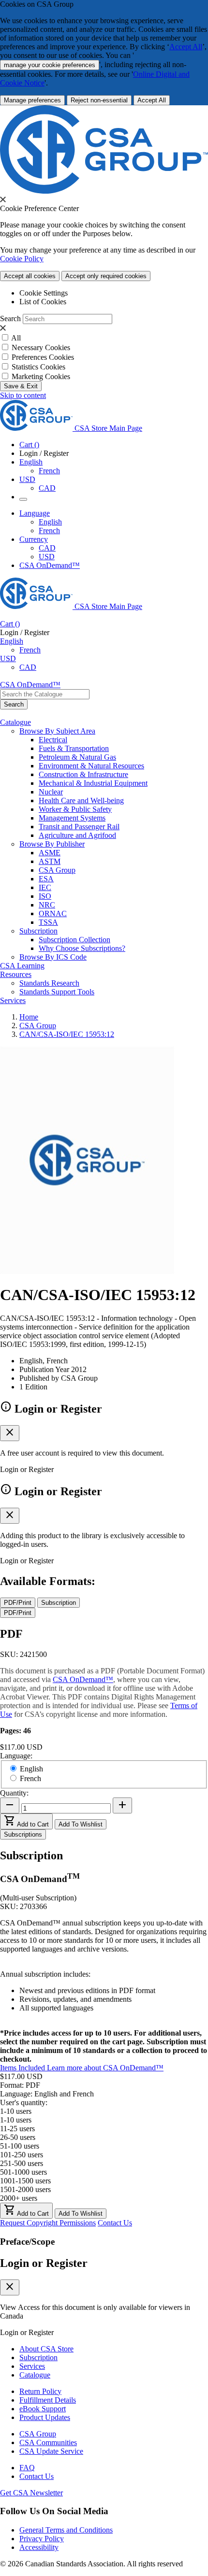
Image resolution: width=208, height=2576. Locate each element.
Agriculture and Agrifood (77, 835)
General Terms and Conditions (66, 2530)
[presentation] (3, 199)
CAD (47, 488)
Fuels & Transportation (74, 748)
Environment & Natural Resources (91, 766)
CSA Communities (48, 2442)
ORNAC (53, 913)
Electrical (53, 740)
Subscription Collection (74, 940)
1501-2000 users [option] (25, 2189)
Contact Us (115, 2223)
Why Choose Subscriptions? (82, 948)
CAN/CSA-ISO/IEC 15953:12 (67, 1034)
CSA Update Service (51, 2451)
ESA (46, 879)
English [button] (31, 462)
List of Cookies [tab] (43, 302)
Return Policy (40, 2391)
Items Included (23, 2068)
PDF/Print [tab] (18, 1603)
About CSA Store (46, 2349)
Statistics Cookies (38, 367)
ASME (50, 853)
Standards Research (49, 983)
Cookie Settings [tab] (44, 293)
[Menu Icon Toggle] (23, 499)
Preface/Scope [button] (27, 2242)
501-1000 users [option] (23, 2172)
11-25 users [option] (17, 2129)
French (49, 471)
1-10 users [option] (16, 2120)
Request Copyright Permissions (48, 2223)
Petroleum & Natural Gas (77, 757)
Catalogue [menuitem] (15, 722)
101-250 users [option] (22, 2155)
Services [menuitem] (13, 1000)
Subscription (38, 2357)
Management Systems (72, 818)
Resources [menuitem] (16, 974)
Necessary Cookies (41, 347)
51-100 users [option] (20, 2146)
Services (32, 2366)
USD (27, 479)
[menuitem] (123, 740)
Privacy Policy (42, 2539)
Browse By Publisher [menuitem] (52, 844)
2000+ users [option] (19, 2198)
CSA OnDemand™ (50, 565)
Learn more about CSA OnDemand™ (105, 2068)
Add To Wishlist (81, 1824)
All (16, 338)
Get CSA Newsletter (31, 2493)
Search (10, 318)
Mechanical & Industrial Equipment (93, 783)
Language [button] (35, 513)
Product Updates (45, 2417)
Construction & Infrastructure (83, 774)
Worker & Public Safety (75, 809)
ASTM (50, 861)
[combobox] (45, 694)
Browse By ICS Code (53, 957)
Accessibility (39, 2547)
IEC (45, 887)
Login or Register (44, 2263)
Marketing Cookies (41, 376)
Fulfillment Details (48, 2400)
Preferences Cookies (43, 357)
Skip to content (23, 395)
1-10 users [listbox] (16, 2111)
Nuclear (51, 792)
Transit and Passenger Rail (79, 827)
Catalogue (35, 2375)
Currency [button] (34, 539)
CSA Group (57, 870)
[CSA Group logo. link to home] (104, 191)
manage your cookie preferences (50, 65)
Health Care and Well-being (81, 800)
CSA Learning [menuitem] (22, 966)
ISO (45, 896)
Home (29, 1017)
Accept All (186, 47)
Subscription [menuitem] (38, 931)
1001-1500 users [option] (25, 2181)
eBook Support (43, 2409)
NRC (47, 905)
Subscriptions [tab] (23, 1834)
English (50, 522)
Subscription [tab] (59, 1603)
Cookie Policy (22, 259)
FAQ (27, 2468)
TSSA (48, 922)
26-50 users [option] (18, 2137)
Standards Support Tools (57, 992)
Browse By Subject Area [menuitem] (57, 731)
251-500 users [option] (22, 2163)
